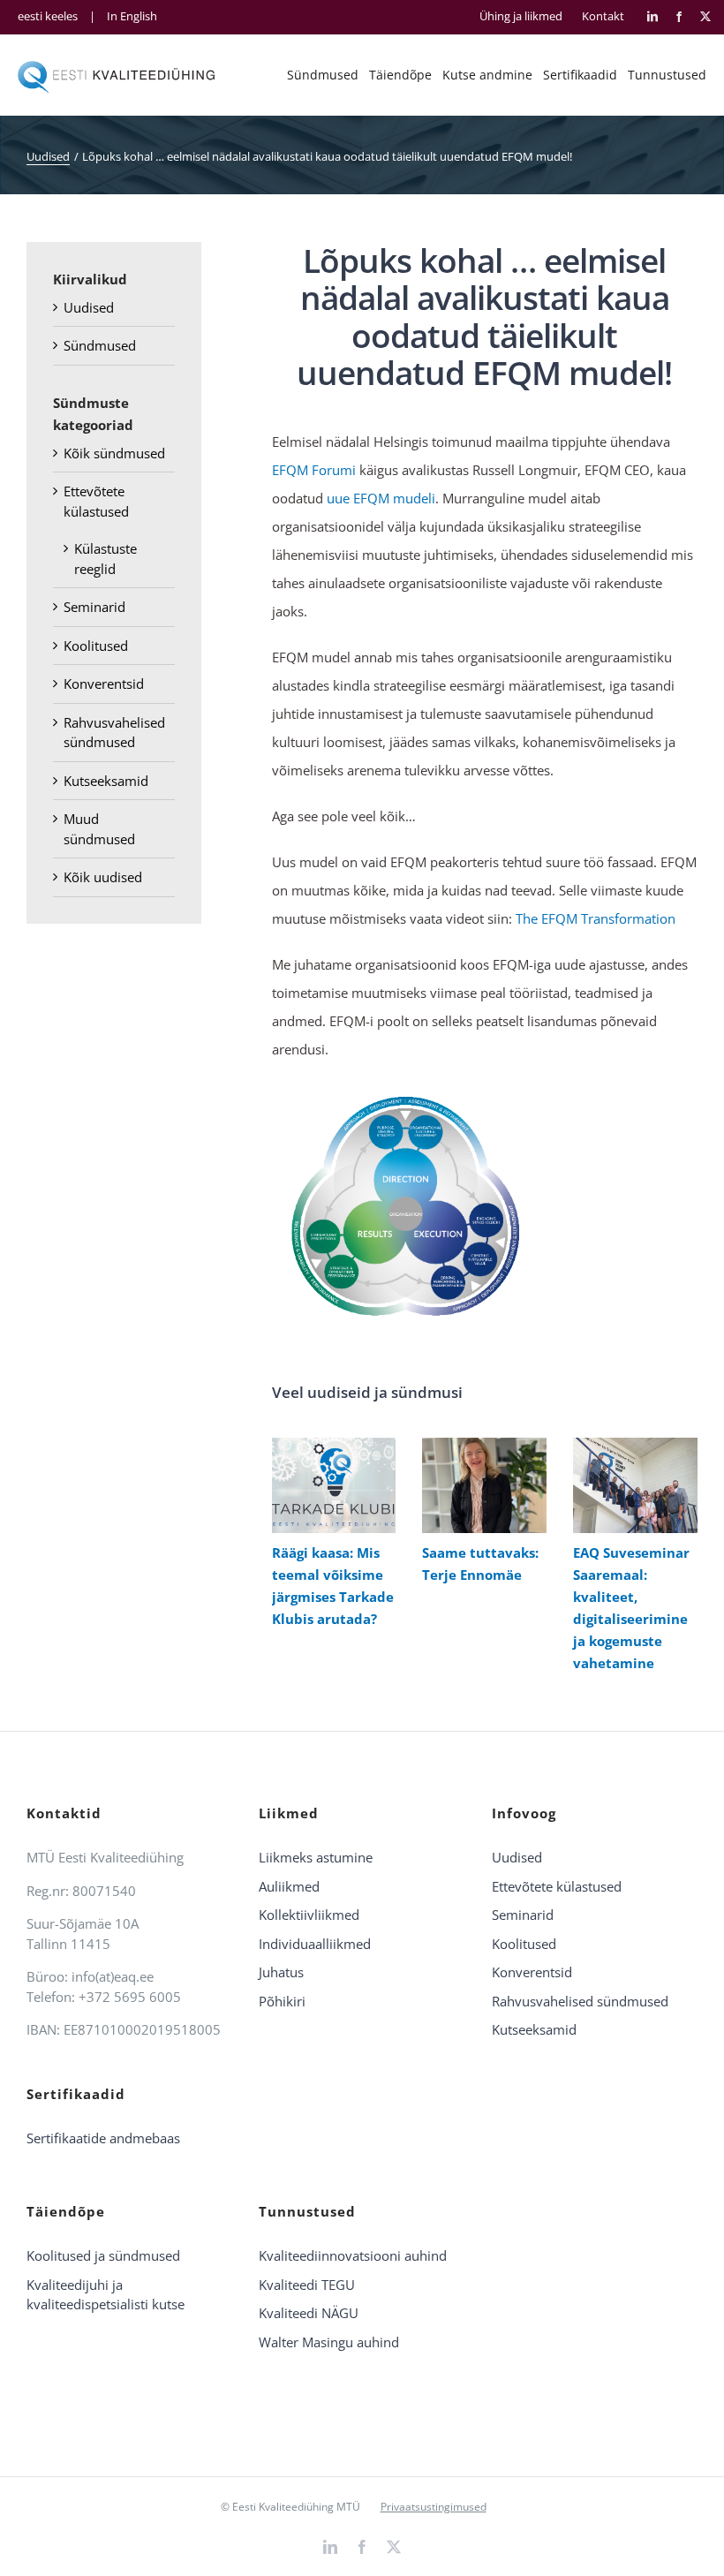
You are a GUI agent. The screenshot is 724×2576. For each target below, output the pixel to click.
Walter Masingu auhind (329, 2342)
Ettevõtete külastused (557, 1886)
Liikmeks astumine (316, 1857)
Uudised (89, 307)
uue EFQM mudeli (379, 498)
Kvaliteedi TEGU (307, 2285)
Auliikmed (289, 1886)
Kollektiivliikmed (309, 1915)
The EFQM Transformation (596, 918)
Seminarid (94, 607)
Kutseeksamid (106, 781)
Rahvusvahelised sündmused (580, 2001)
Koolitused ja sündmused (103, 2255)
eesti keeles (48, 16)
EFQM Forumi (314, 470)
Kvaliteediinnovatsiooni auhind (353, 2255)
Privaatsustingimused (434, 2507)
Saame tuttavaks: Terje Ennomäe (481, 1485)
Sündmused (100, 345)
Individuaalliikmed (315, 1944)
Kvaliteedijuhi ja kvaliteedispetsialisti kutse (106, 2295)
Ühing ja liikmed (521, 16)
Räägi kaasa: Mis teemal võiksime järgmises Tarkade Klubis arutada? (330, 1485)
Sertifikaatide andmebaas (103, 2138)
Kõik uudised (103, 877)
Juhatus (281, 1972)
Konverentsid (104, 684)
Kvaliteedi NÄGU (309, 2313)
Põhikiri (282, 2001)
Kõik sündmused (114, 453)
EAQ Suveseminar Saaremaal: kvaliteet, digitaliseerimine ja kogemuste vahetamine (631, 1485)
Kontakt (603, 16)
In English (132, 16)
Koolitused (96, 646)
